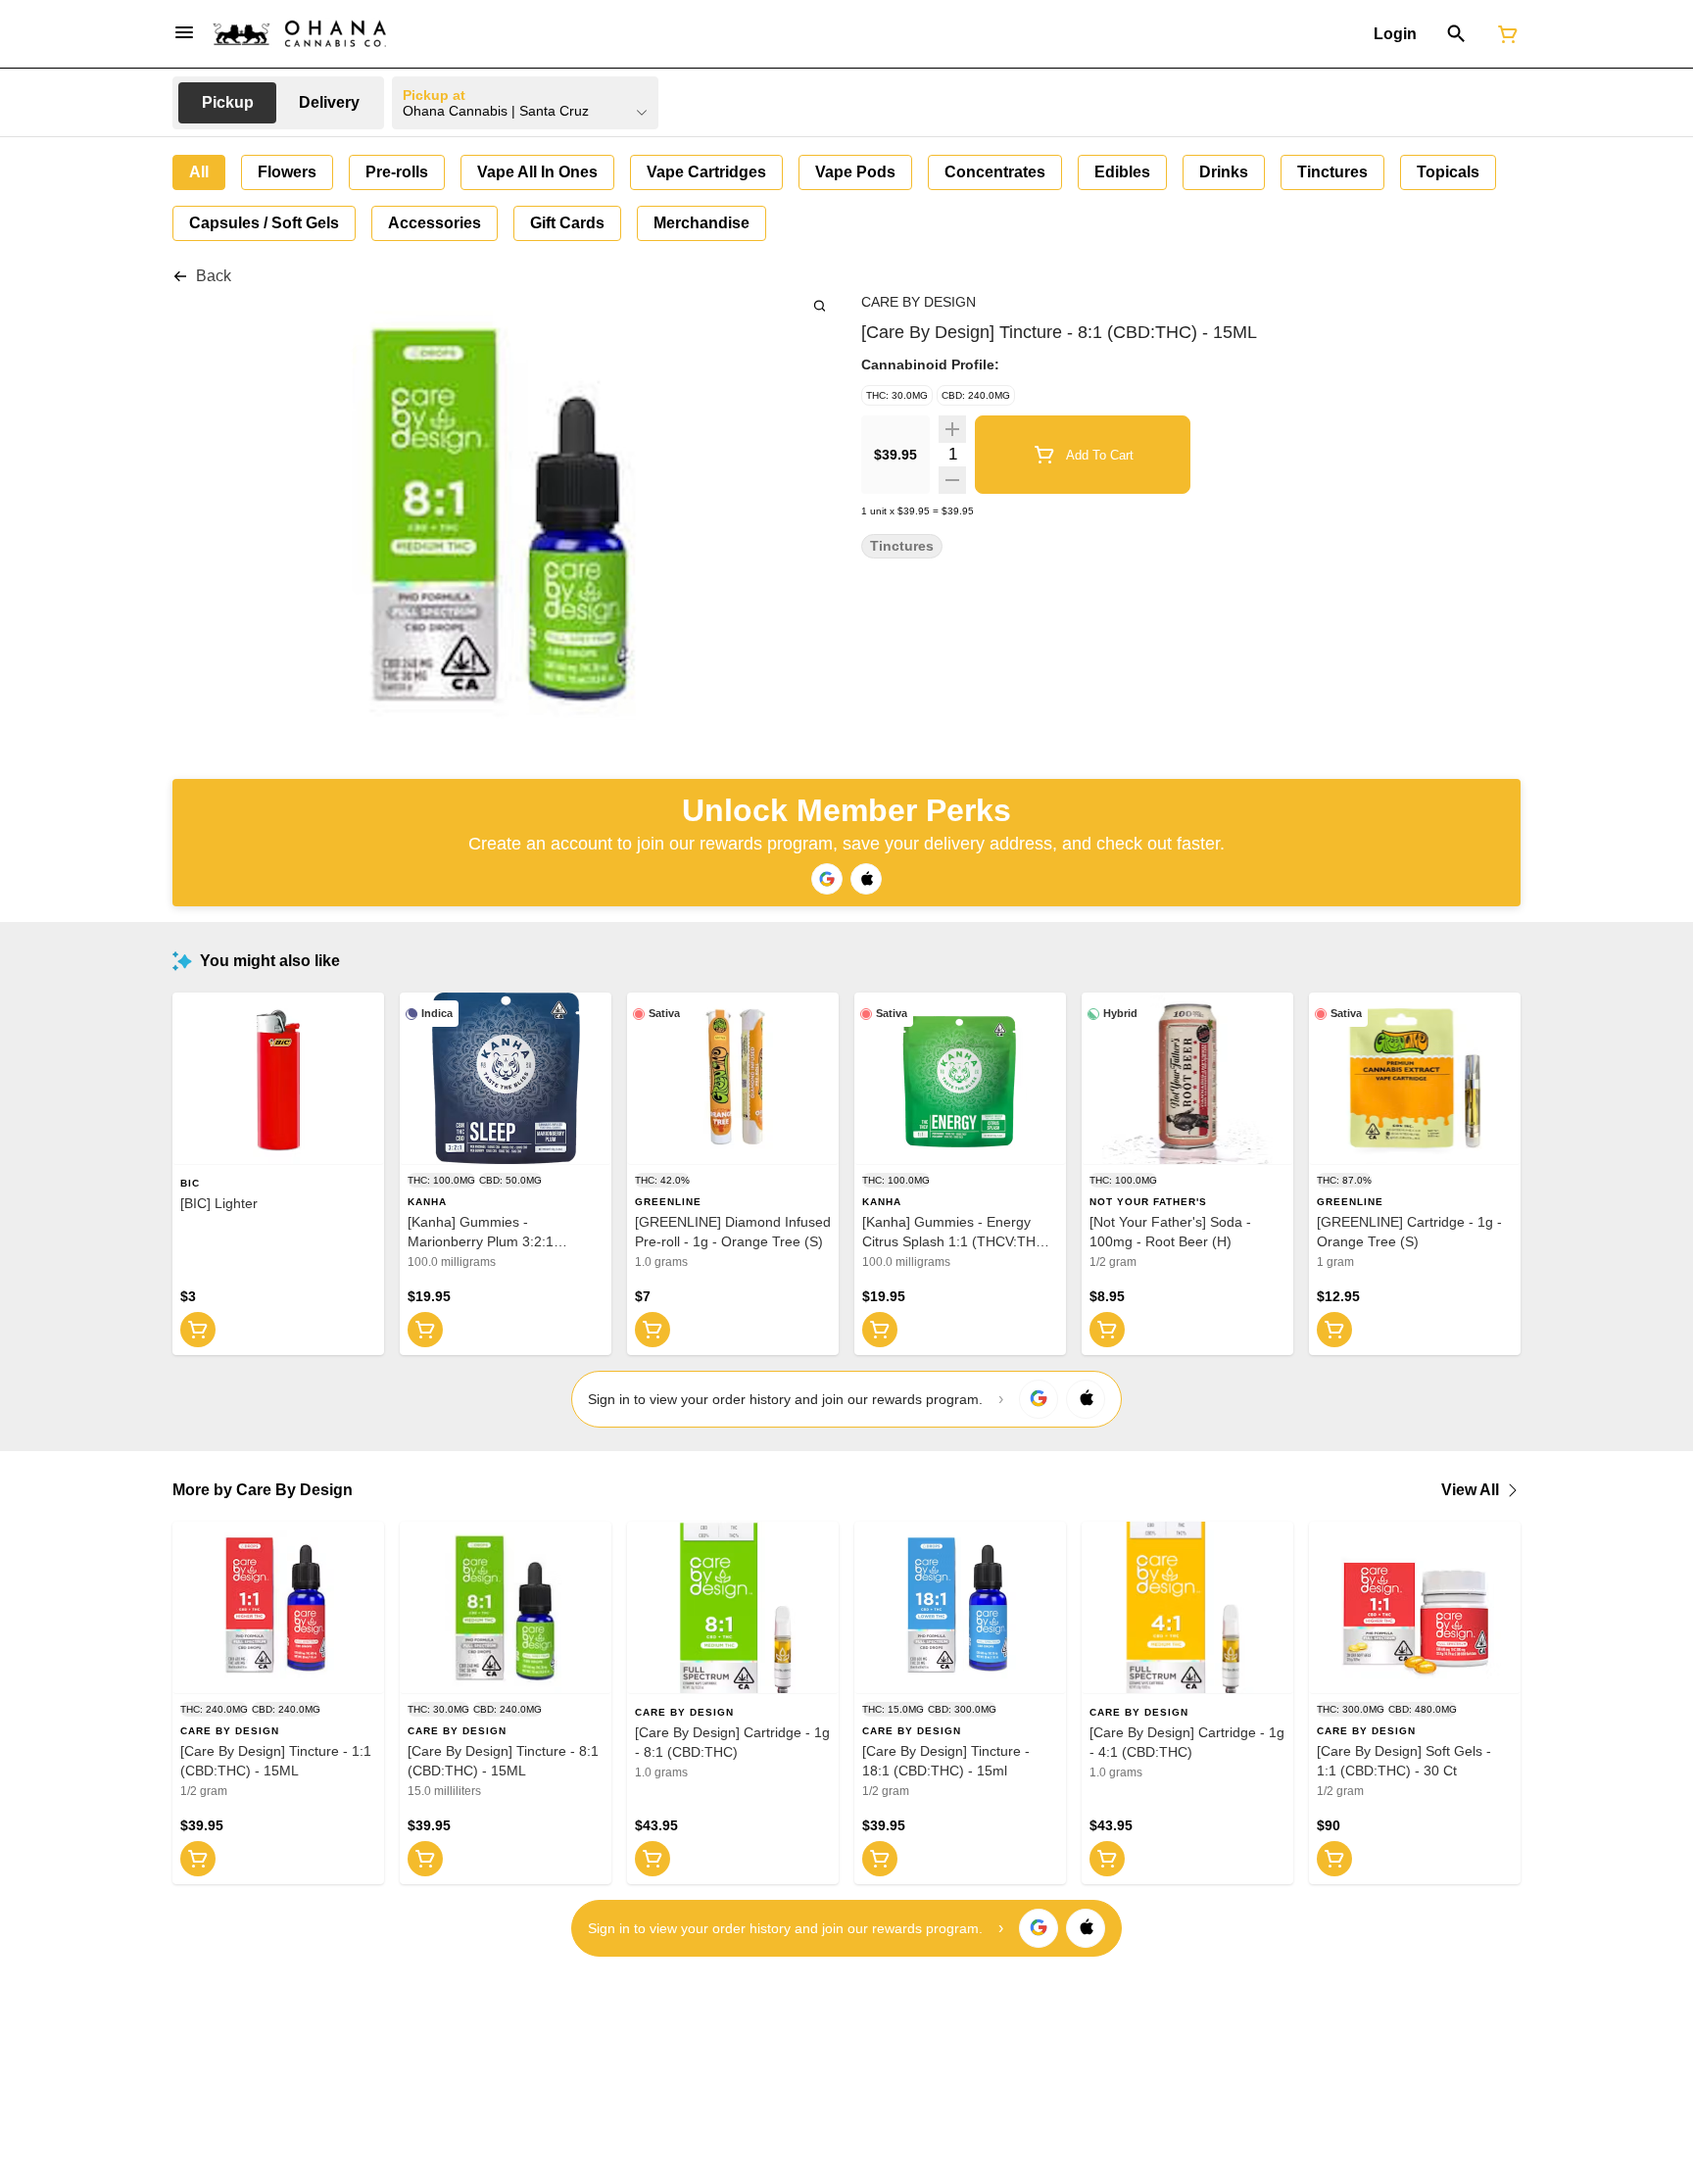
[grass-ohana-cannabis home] (300, 34)
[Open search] (1456, 34)
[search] (820, 305)
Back (214, 276)
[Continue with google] (827, 879)
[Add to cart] (198, 1330)
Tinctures (902, 546)
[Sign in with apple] (1086, 1399)
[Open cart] (1504, 34)
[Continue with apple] (866, 879)
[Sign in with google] (1039, 1399)
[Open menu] (184, 32)
